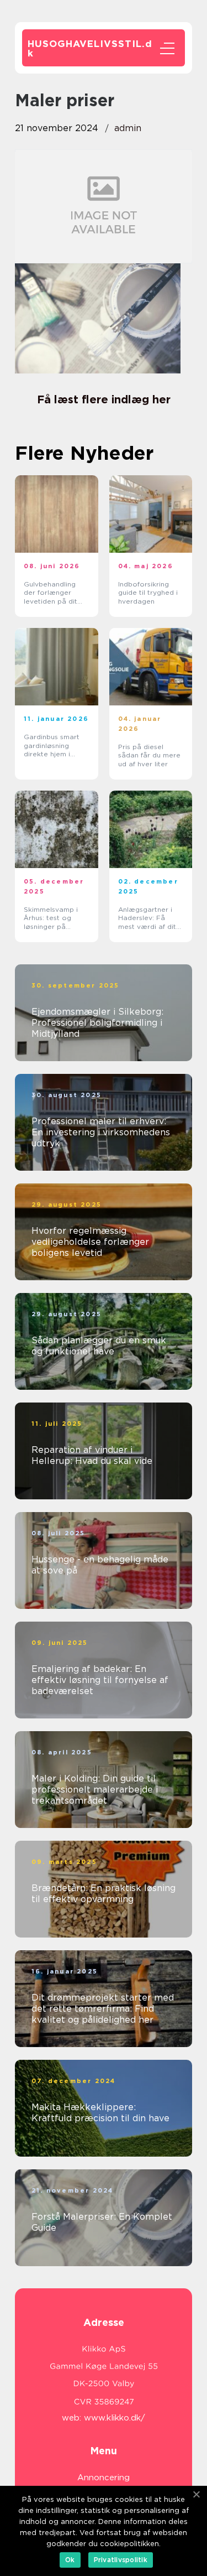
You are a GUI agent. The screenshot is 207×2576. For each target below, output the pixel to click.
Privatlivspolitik (121, 2560)
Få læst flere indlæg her (104, 399)
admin (128, 128)
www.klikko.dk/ (115, 2418)
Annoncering (104, 2478)
